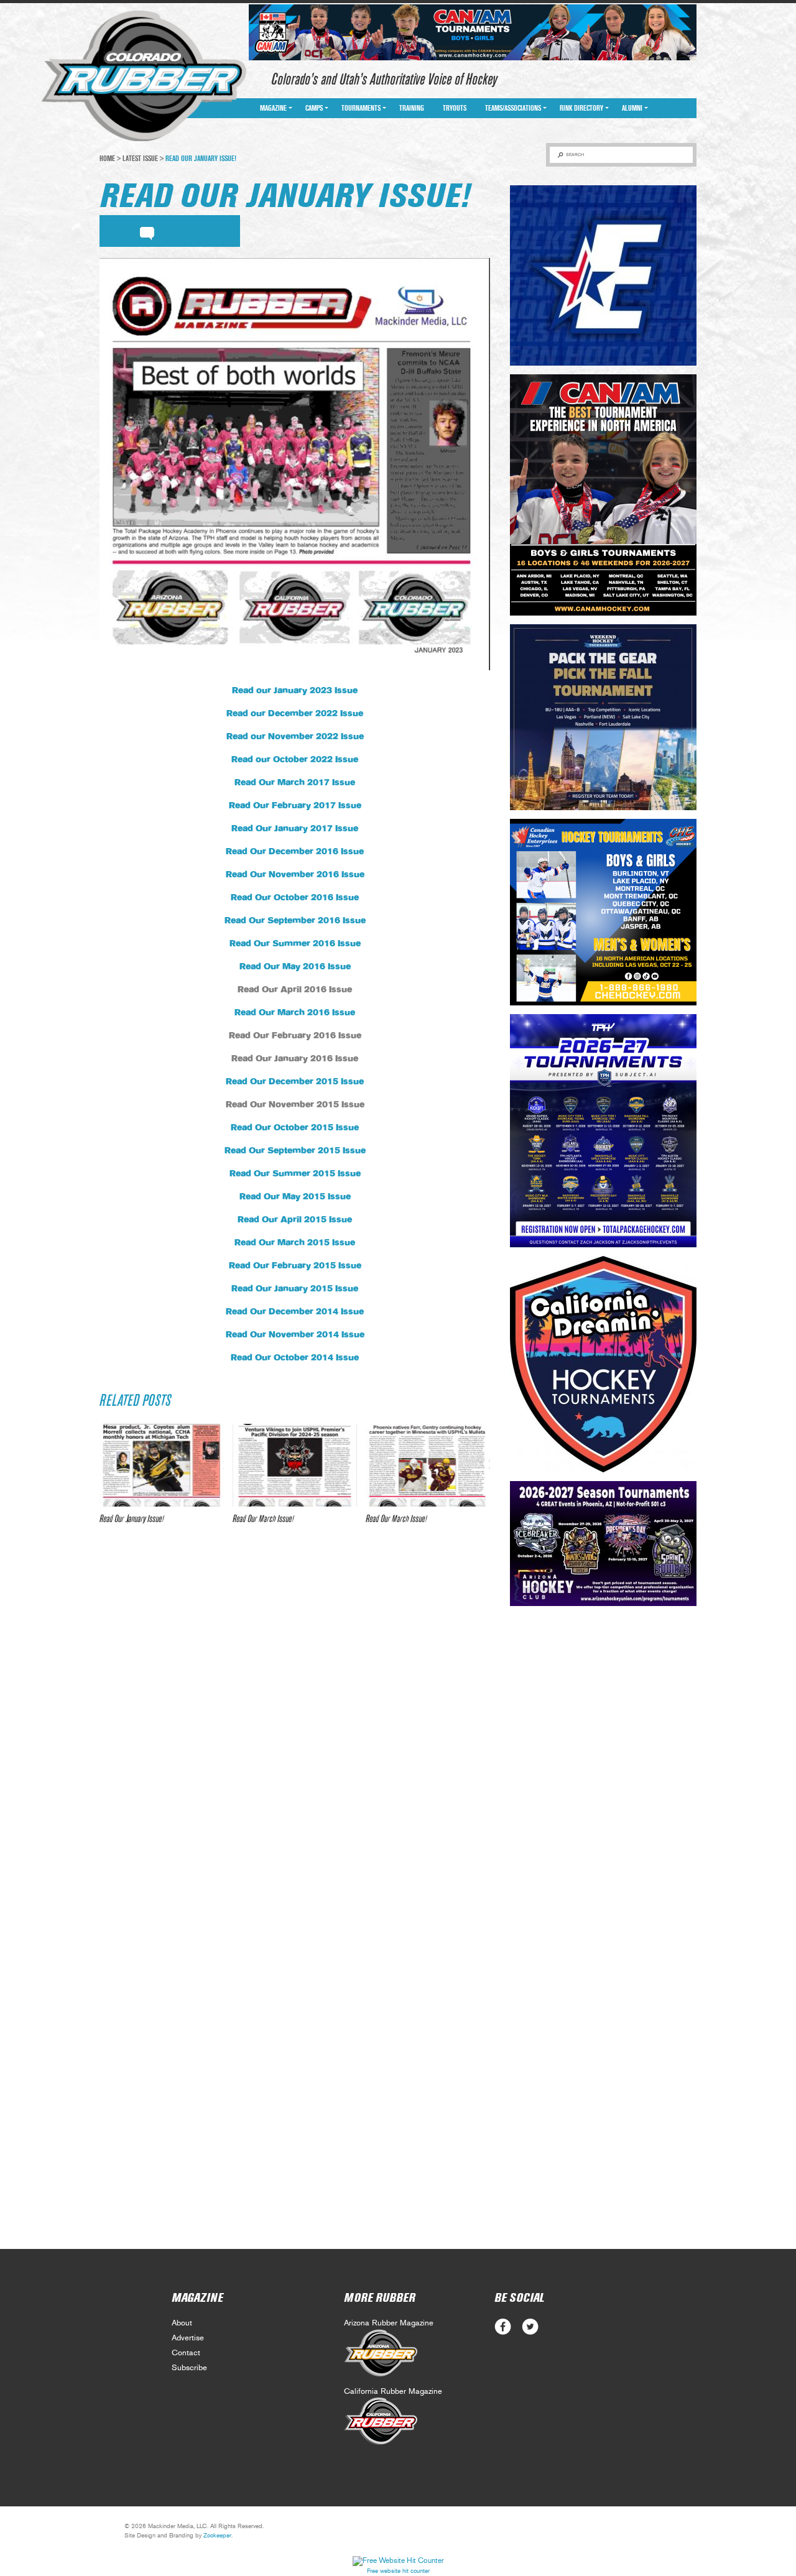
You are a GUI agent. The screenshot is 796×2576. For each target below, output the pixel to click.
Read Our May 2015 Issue (295, 1197)
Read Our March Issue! (263, 1519)
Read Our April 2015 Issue (295, 1220)
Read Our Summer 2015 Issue (295, 1174)
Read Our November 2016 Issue (295, 875)
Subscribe (189, 2368)
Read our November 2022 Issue (295, 737)
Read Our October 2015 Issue (295, 1128)
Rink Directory (581, 108)
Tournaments (361, 108)
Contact (186, 2353)
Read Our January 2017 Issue (295, 829)
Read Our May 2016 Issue (295, 967)
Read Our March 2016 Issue (295, 1013)
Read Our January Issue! (132, 1519)
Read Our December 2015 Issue (295, 1082)
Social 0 (503, 2327)
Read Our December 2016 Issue (295, 852)
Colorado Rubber (144, 76)
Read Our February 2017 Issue (295, 806)
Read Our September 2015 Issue (295, 1151)
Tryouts (455, 108)
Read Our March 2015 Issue (295, 1243)
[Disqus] (295, 1719)
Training (412, 108)
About (182, 2323)
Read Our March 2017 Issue (295, 783)
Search (575, 155)
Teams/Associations (513, 108)
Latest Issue (140, 159)
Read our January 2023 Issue (295, 691)
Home (107, 159)
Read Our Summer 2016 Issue (295, 944)
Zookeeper (217, 2536)
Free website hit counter (398, 2571)
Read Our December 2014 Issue (295, 1312)
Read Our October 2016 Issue (295, 898)
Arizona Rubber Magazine (389, 2323)
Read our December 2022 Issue (295, 714)
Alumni (632, 108)
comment (147, 231)
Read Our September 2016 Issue (295, 921)
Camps (314, 108)
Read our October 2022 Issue (295, 760)
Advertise (188, 2338)
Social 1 (530, 2327)
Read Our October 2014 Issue (295, 1358)
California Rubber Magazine (393, 2392)
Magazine (273, 108)
